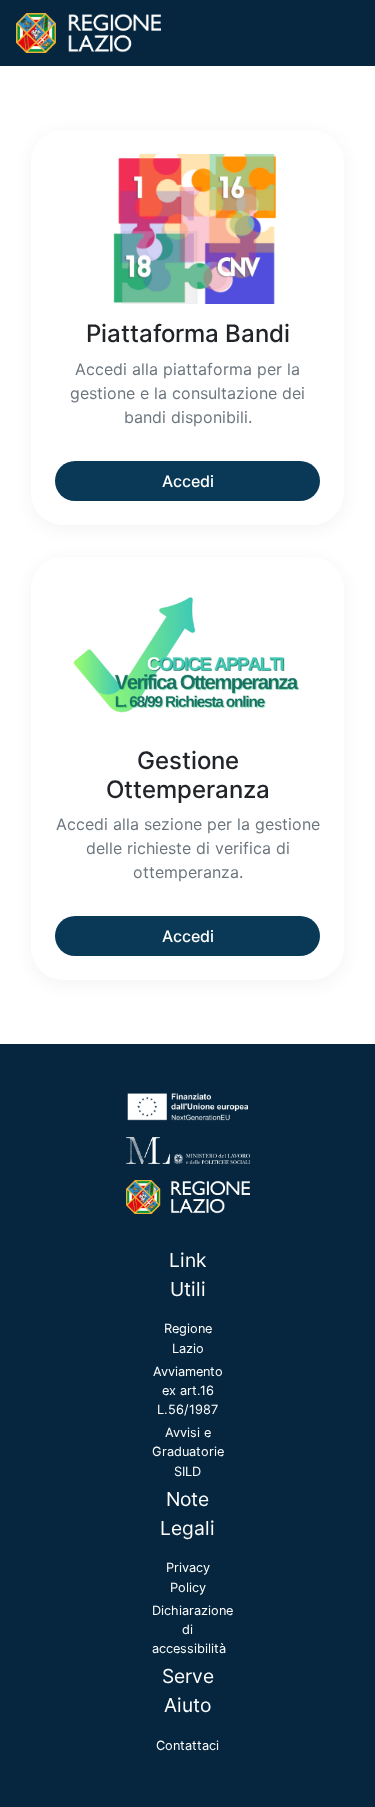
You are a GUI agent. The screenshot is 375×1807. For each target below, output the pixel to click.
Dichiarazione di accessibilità (192, 1629)
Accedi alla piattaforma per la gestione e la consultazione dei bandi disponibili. (187, 393)
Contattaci (187, 1745)
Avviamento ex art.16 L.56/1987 (188, 1390)
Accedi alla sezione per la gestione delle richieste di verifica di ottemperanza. (188, 848)
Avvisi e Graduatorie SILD (188, 1451)
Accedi (188, 481)
